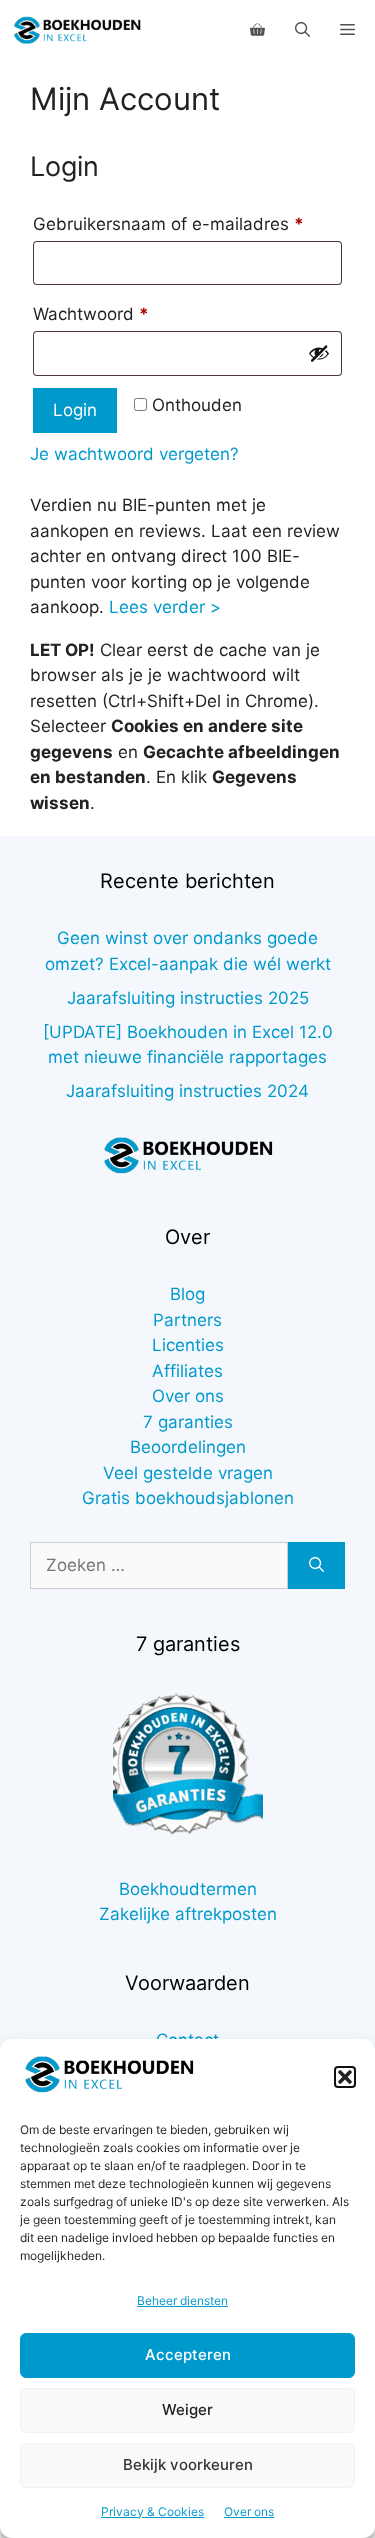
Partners (187, 1320)
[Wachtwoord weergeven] (319, 353)
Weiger (187, 2409)
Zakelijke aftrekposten (188, 1914)
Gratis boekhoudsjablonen (188, 1498)
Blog (187, 1294)
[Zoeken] (316, 1566)
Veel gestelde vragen (188, 1473)
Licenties (188, 1345)
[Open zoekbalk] (302, 30)
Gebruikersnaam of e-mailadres (187, 223)
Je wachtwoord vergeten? (134, 454)
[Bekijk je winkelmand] (257, 30)
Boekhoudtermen (188, 1889)
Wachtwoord (118, 313)
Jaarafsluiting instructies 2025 (188, 998)
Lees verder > (165, 607)
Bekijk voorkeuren (188, 2464)
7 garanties (188, 1422)
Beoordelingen (188, 1447)
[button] (345, 2077)
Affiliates (187, 1371)
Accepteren (188, 2354)
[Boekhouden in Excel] (77, 30)
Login (75, 410)
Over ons (249, 2511)
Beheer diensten (182, 2300)
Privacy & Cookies (152, 2511)
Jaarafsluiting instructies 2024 (187, 1091)
